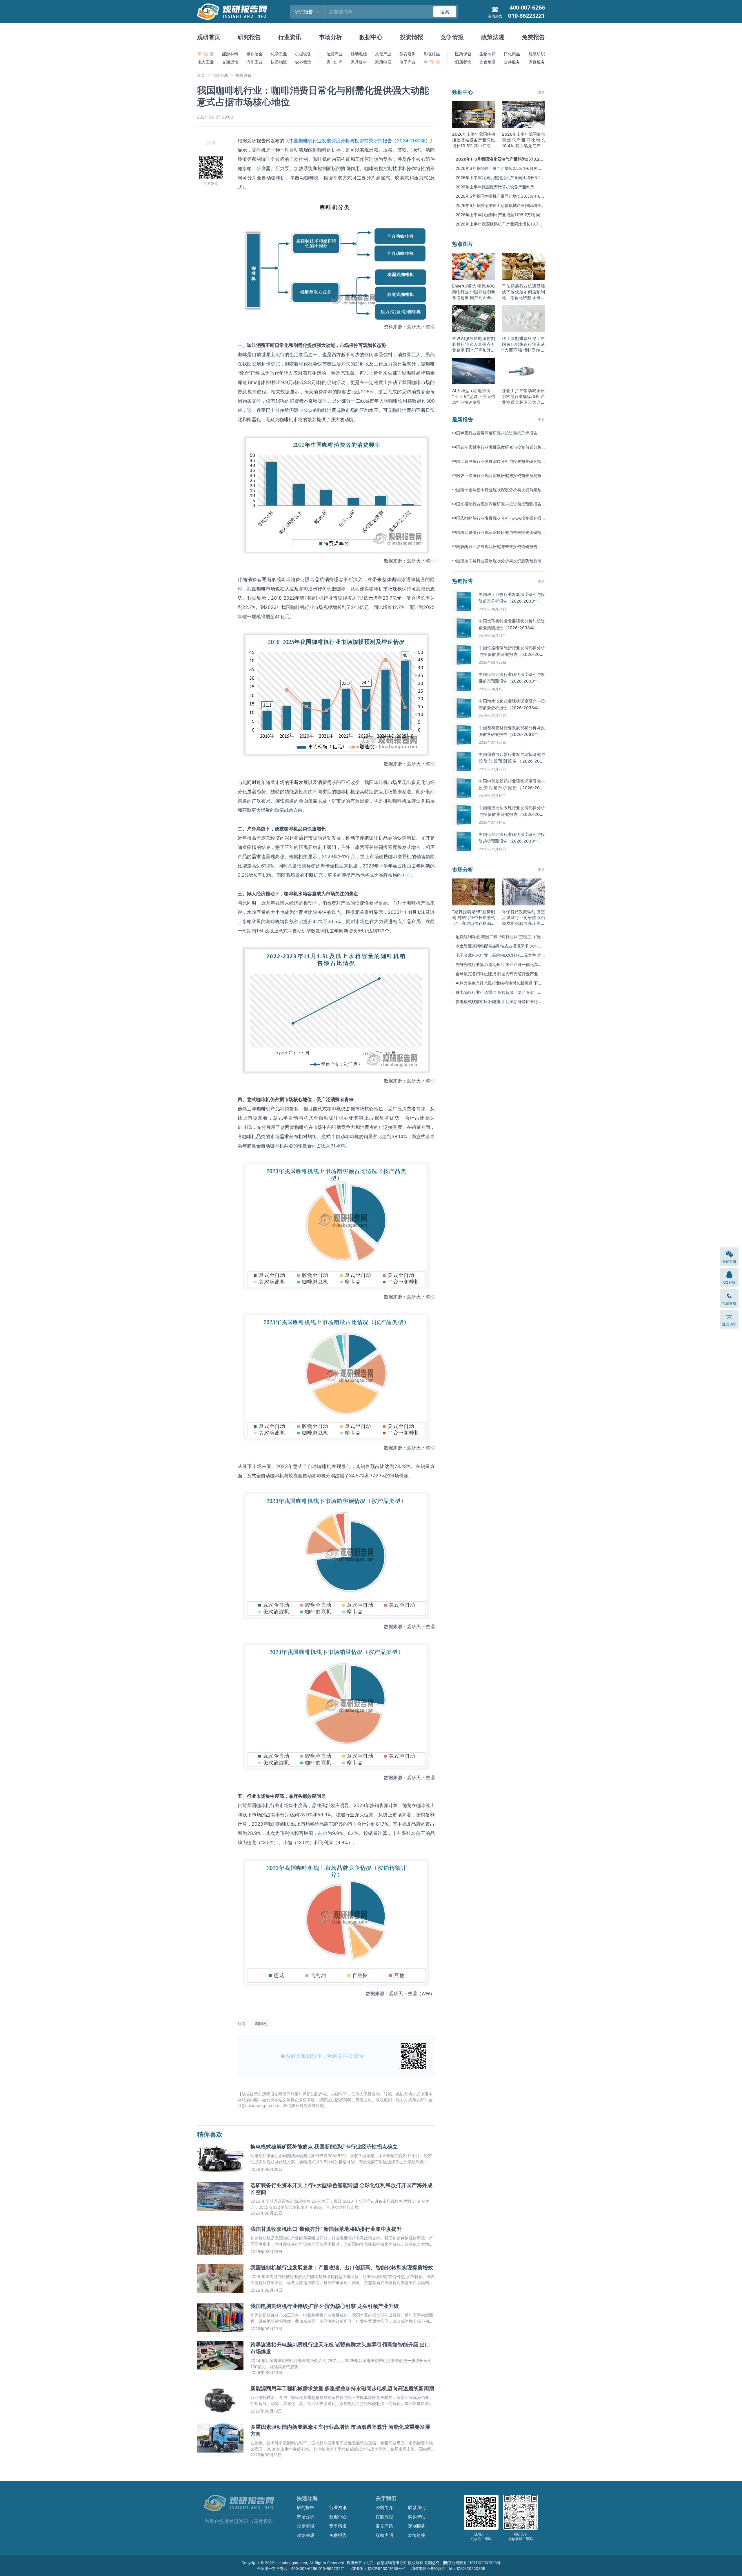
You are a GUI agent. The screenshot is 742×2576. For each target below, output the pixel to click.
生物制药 (488, 54)
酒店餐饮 (463, 62)
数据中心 (371, 37)
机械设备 (303, 54)
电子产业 (408, 62)
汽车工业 (254, 62)
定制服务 (417, 2526)
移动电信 (359, 54)
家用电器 (383, 62)
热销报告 (463, 581)
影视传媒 (432, 54)
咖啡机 (261, 2023)
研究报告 (249, 37)
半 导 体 (432, 62)
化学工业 (279, 54)
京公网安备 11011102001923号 (474, 2563)
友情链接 (417, 2535)
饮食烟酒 (488, 62)
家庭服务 (537, 62)
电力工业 (206, 62)
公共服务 (512, 62)
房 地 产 (334, 62)
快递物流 (279, 62)
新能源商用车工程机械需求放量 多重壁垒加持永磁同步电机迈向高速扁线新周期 (342, 2388)
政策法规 (493, 37)
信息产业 (334, 54)
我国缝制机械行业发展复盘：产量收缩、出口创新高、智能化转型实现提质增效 (342, 2267)
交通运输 (230, 62)
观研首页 (209, 37)
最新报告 (463, 420)
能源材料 (230, 54)
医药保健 (463, 54)
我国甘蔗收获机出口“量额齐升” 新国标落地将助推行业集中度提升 (326, 2229)
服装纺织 (537, 54)
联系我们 (417, 2507)
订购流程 (384, 2517)
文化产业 (383, 54)
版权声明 (384, 2535)
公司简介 (384, 2507)
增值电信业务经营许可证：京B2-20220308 (448, 2568)
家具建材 (359, 62)
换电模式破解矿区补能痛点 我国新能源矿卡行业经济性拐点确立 (324, 2147)
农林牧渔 (303, 62)
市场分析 (330, 37)
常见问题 (384, 2526)
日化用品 (512, 54)
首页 (201, 75)
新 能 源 (206, 54)
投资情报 (412, 37)
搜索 (445, 12)
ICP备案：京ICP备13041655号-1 (378, 2568)
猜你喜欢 (210, 2134)
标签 (242, 2023)
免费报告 (533, 37)
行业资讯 (290, 37)
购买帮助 (417, 2517)
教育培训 (408, 54)
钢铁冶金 (254, 54)
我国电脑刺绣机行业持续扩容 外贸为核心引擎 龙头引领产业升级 (325, 2306)
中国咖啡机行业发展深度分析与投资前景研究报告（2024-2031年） (360, 141)
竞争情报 (452, 37)
